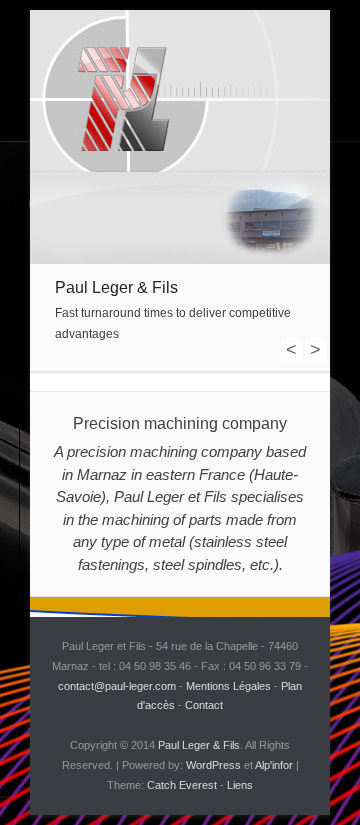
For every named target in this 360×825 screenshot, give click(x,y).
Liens (240, 785)
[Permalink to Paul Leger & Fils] (180, 218)
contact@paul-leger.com (117, 686)
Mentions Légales (228, 686)
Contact (204, 705)
